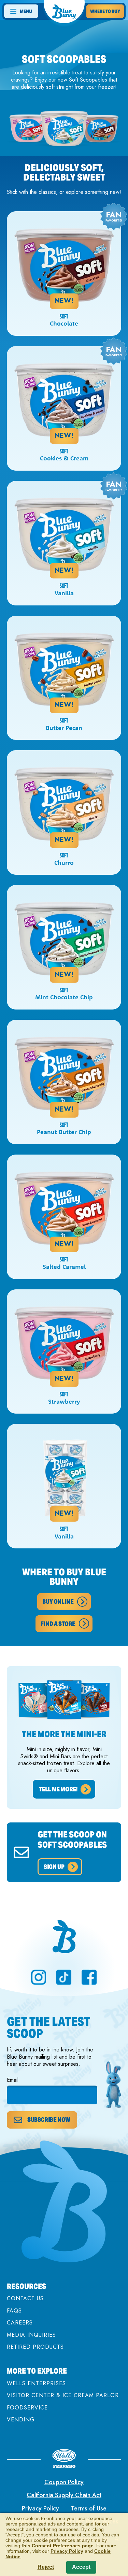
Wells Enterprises (36, 2383)
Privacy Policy (40, 2508)
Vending (21, 2420)
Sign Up (54, 1867)
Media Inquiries (31, 2335)
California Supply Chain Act (64, 2495)
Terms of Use (89, 2508)
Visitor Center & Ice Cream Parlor (63, 2395)
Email (13, 2080)
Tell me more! (58, 1789)
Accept (81, 2567)
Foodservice (27, 2408)
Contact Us (25, 2298)
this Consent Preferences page (58, 2546)
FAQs (14, 2311)
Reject (46, 2567)
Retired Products (35, 2347)
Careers (20, 2323)
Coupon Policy (64, 2482)
